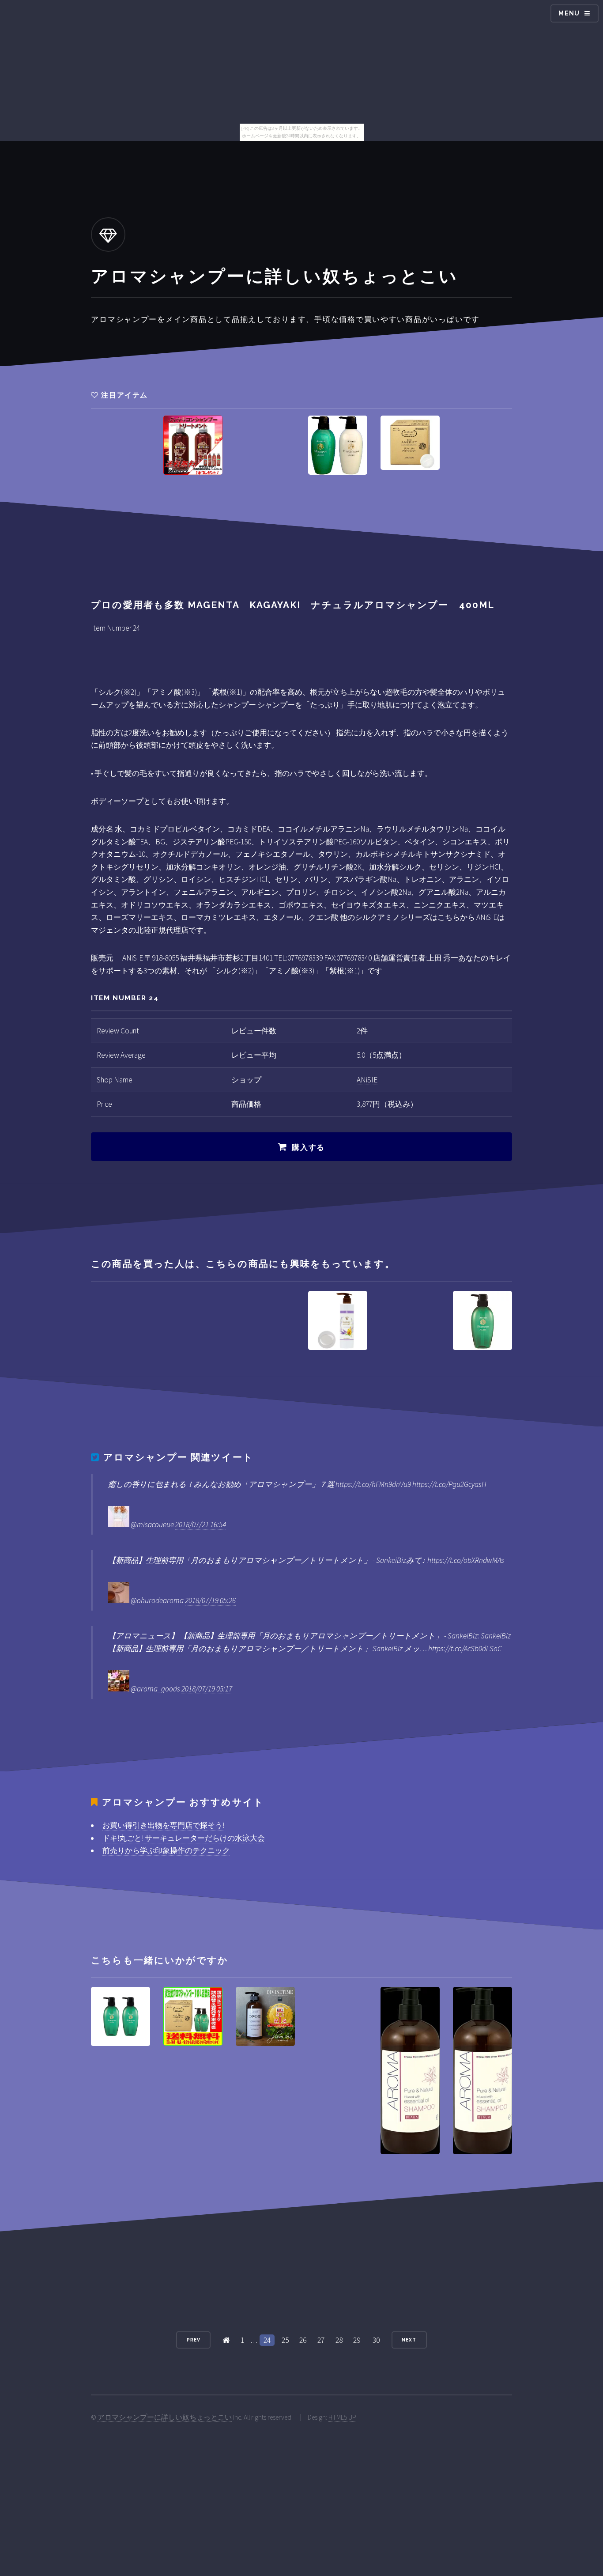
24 (267, 2340)
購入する (308, 1147)
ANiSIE (367, 1080)
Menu (569, 13)
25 (285, 2340)
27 (321, 2340)
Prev (194, 2340)
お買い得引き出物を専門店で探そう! (163, 1825)
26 (303, 2340)
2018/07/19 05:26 (210, 1600)
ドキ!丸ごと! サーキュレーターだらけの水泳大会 (184, 1838)
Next (409, 2340)
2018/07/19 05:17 (207, 1689)
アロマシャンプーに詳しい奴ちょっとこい (165, 2417)
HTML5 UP (342, 2417)
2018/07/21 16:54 (201, 1524)
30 (376, 2340)
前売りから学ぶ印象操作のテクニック (166, 1850)
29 (357, 2340)
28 (339, 2340)
